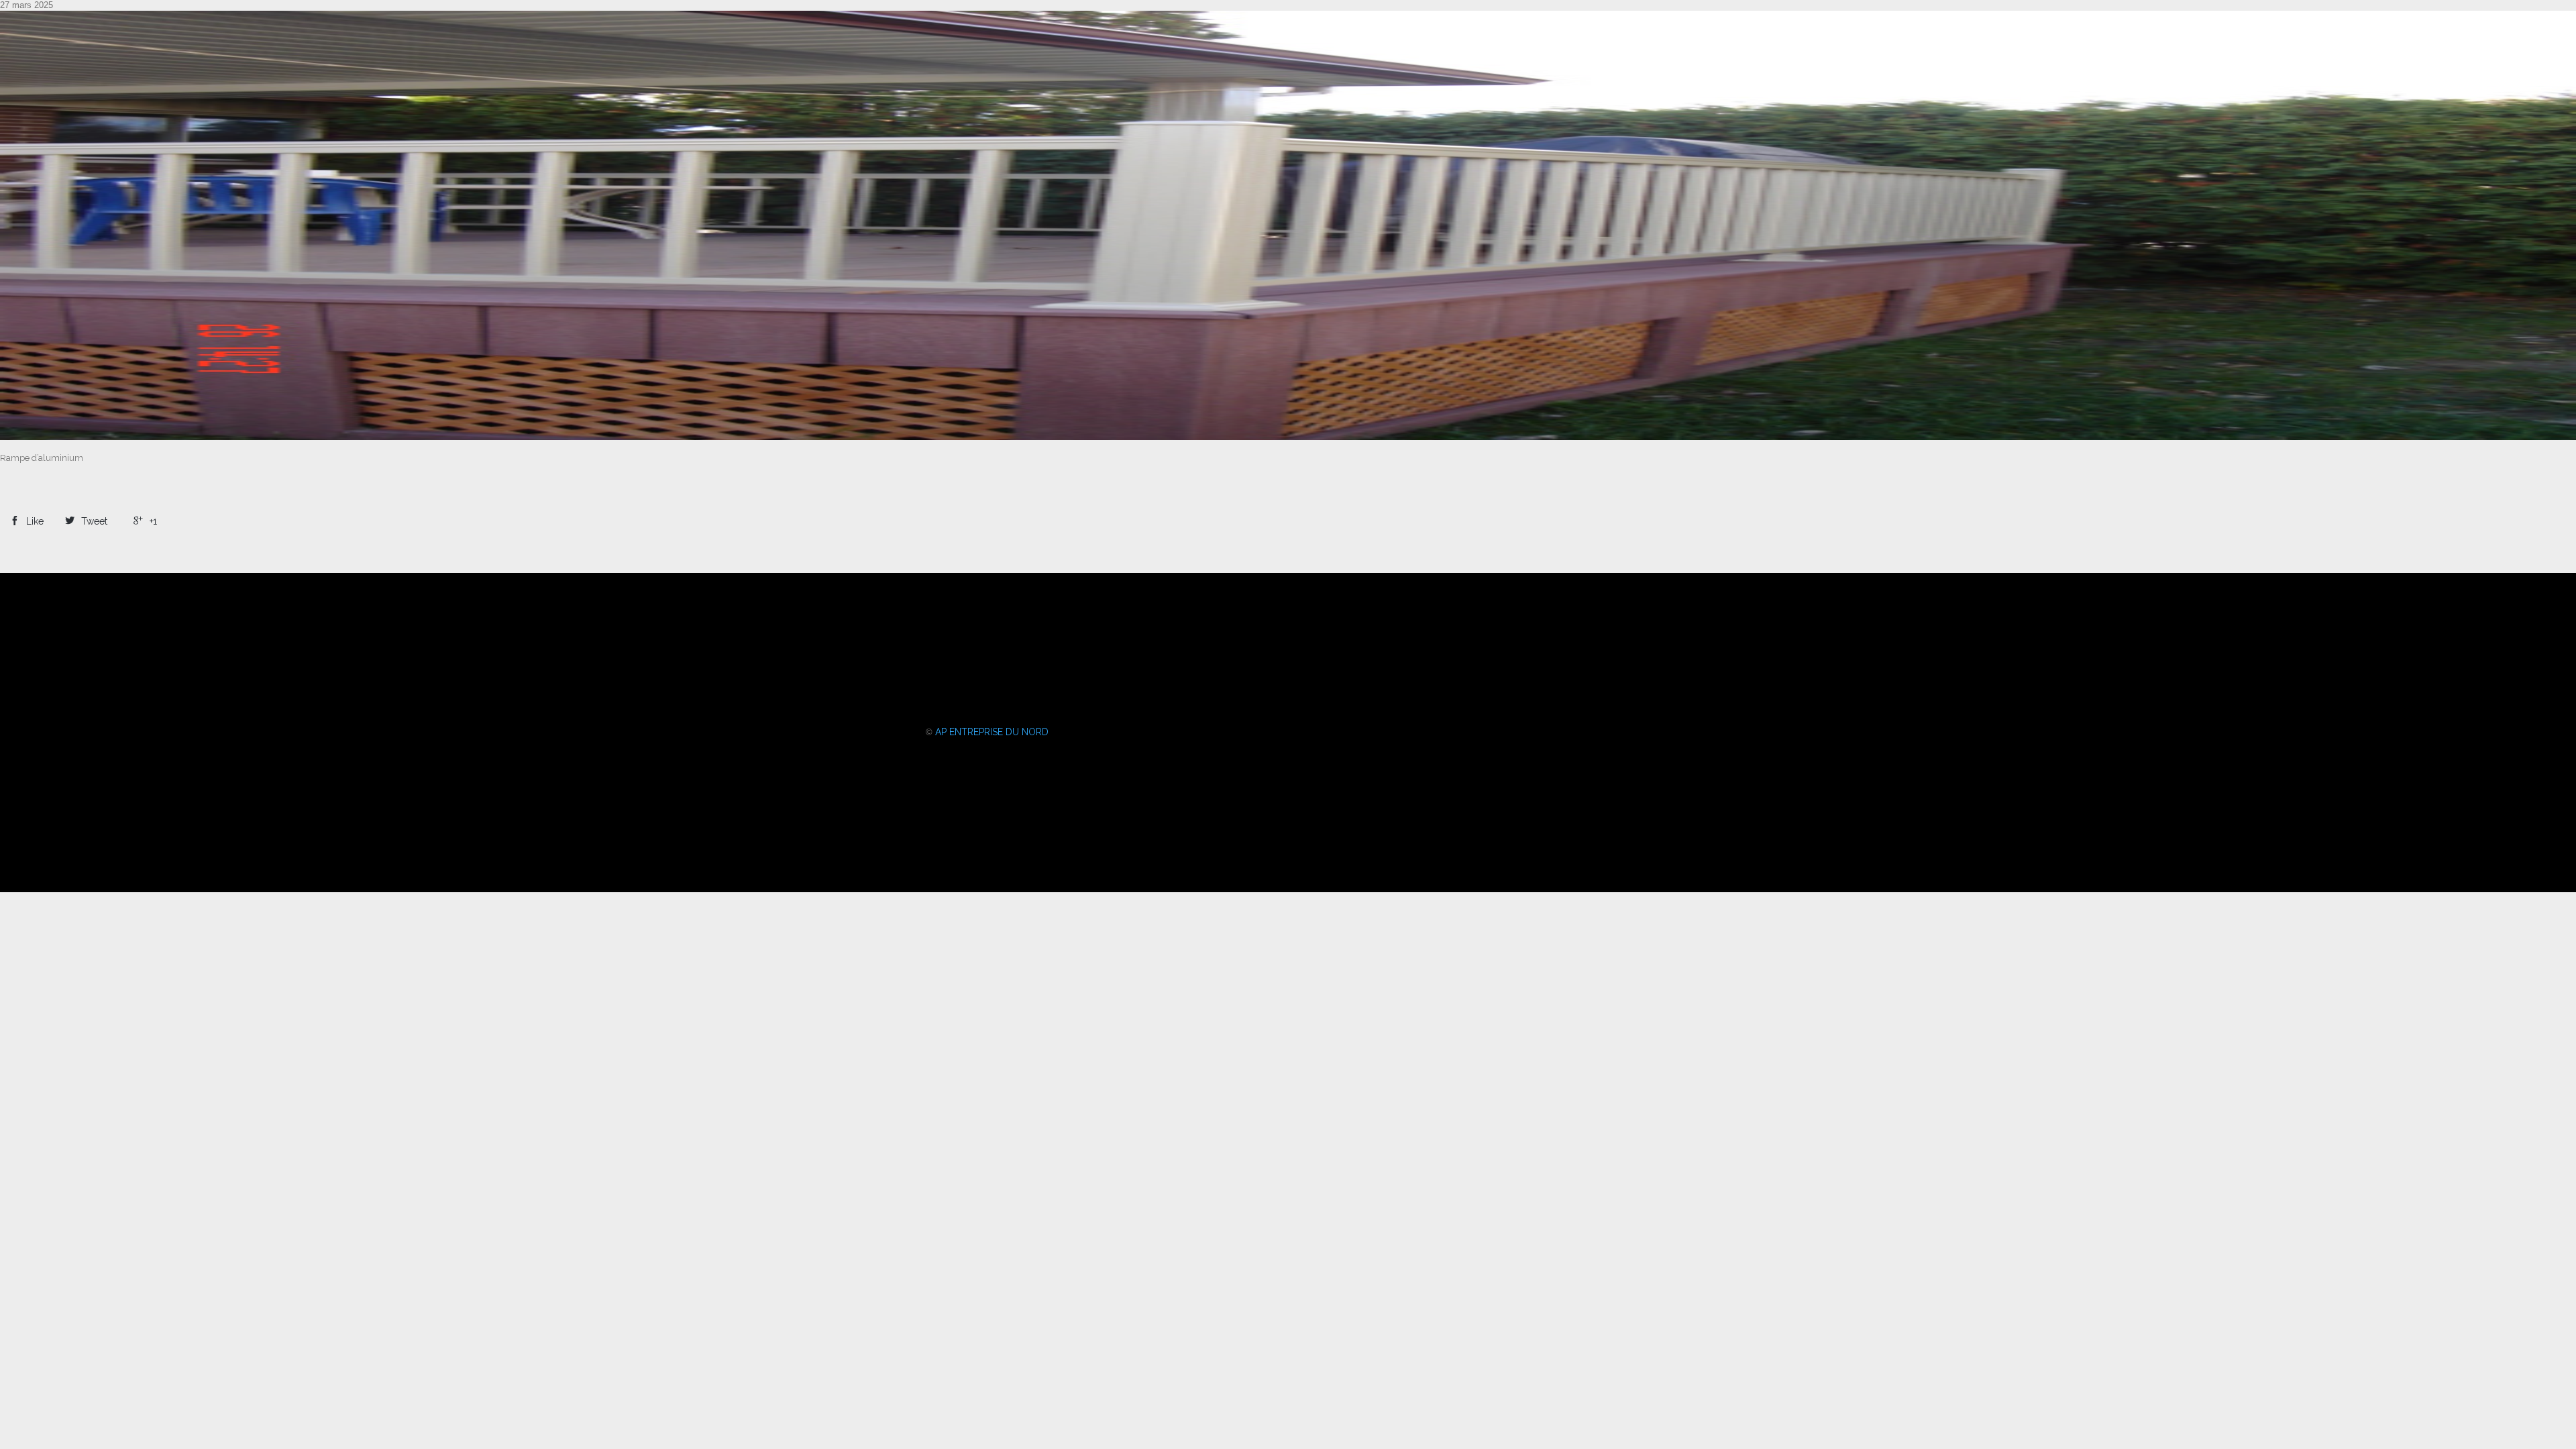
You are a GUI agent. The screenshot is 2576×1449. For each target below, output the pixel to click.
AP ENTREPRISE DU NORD (992, 732)
